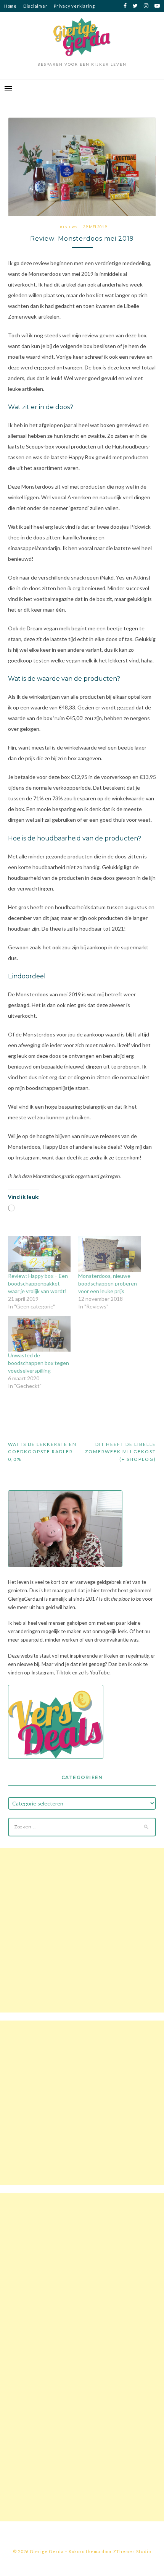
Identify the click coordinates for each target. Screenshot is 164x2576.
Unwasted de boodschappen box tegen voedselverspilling (39, 1363)
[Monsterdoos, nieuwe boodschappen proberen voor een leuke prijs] (109, 1254)
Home (10, 6)
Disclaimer (35, 6)
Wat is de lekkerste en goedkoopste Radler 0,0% (42, 1452)
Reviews (69, 227)
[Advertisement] (82, 1930)
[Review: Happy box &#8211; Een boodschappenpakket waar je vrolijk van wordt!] (39, 1254)
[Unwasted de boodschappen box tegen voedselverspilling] (39, 1334)
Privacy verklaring (74, 6)
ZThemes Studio (132, 2551)
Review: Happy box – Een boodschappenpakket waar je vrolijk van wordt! (38, 1283)
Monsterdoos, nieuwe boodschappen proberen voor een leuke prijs (108, 1283)
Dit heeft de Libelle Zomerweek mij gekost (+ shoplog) (121, 1452)
